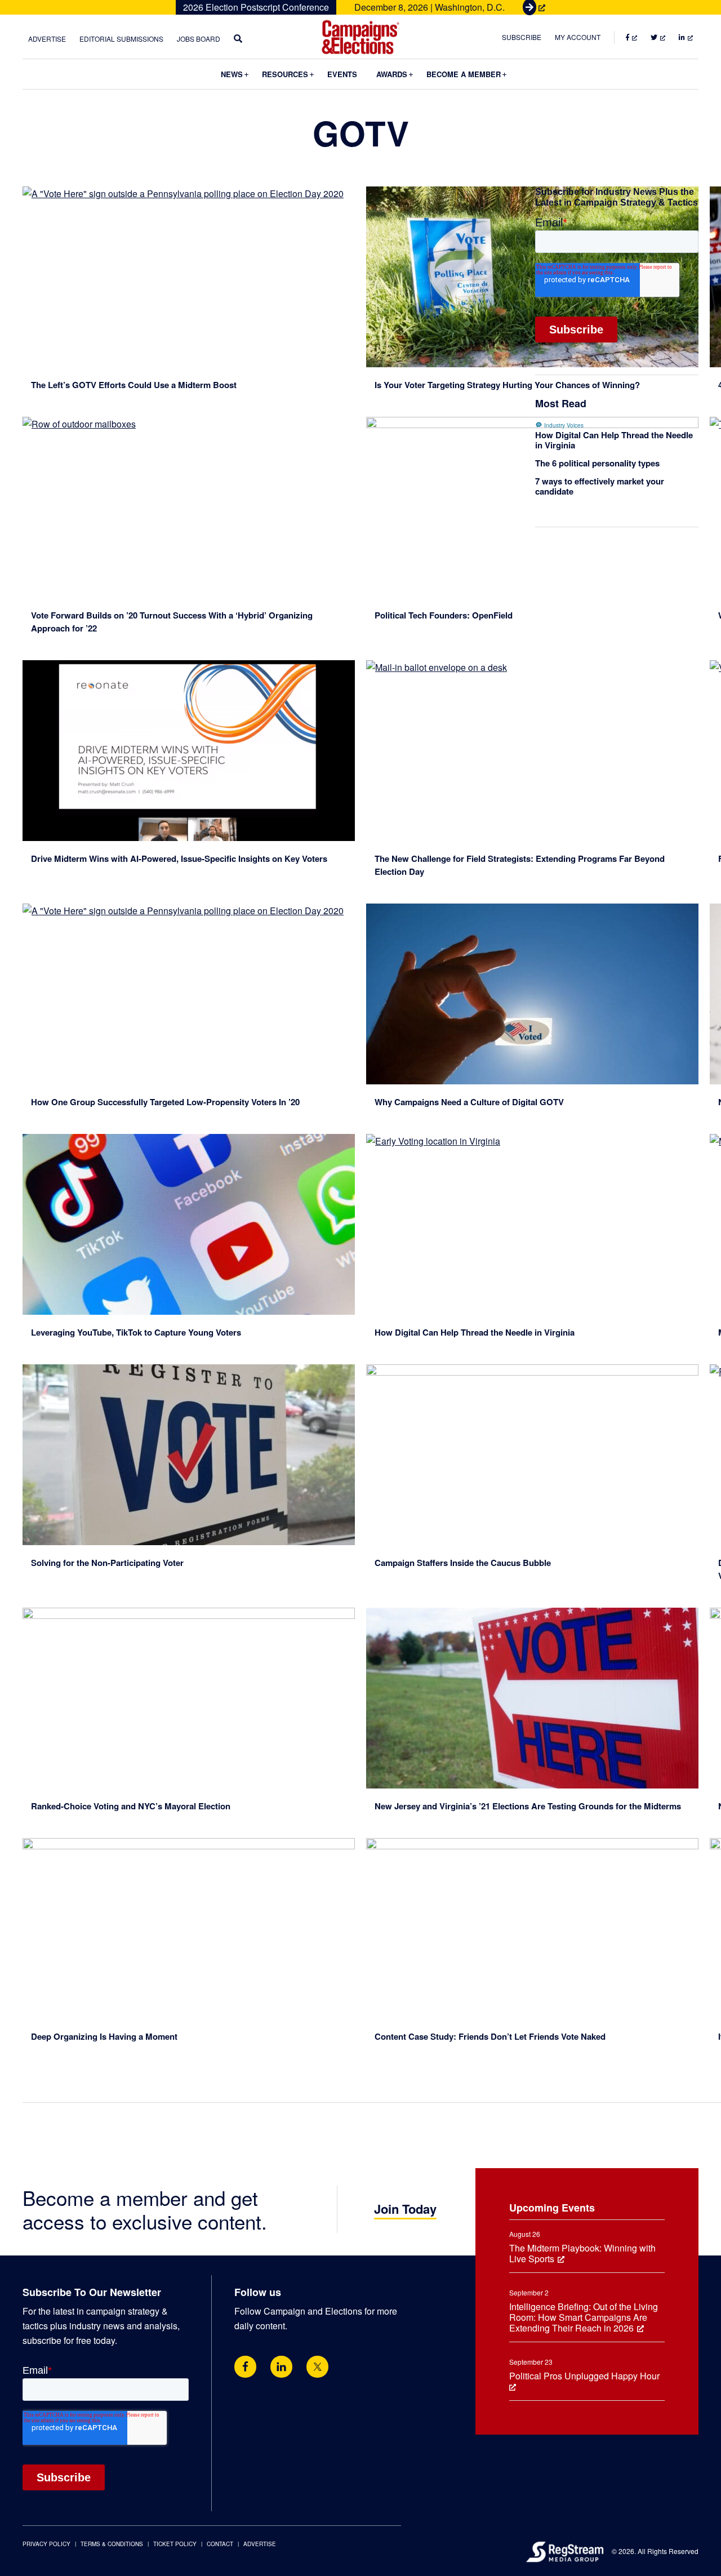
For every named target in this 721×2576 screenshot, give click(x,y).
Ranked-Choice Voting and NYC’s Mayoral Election (131, 1806)
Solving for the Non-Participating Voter (108, 1563)
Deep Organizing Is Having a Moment (104, 2036)
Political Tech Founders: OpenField (444, 615)
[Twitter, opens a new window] (317, 2367)
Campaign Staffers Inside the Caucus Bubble (463, 1563)
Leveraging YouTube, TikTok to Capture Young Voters (136, 1332)
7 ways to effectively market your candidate (600, 486)
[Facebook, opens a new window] (245, 2367)
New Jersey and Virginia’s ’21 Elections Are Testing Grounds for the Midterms (528, 1806)
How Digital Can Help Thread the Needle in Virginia (475, 1332)
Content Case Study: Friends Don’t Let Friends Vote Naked (490, 2036)
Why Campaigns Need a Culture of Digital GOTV (469, 1102)
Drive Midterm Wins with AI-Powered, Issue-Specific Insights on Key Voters (179, 858)
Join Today (405, 2209)
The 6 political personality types (597, 463)
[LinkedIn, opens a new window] (281, 2367)
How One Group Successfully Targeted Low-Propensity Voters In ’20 (165, 1102)
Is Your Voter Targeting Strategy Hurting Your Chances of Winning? (507, 385)
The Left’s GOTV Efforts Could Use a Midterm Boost (134, 385)
